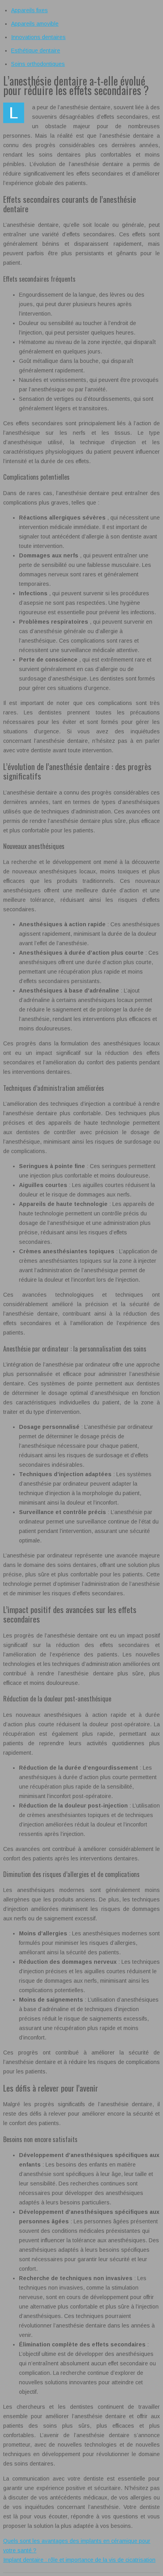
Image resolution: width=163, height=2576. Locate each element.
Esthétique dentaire (36, 50)
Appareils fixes (29, 10)
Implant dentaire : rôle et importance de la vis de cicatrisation (79, 2560)
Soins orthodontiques (38, 64)
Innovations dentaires (38, 37)
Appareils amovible (35, 24)
